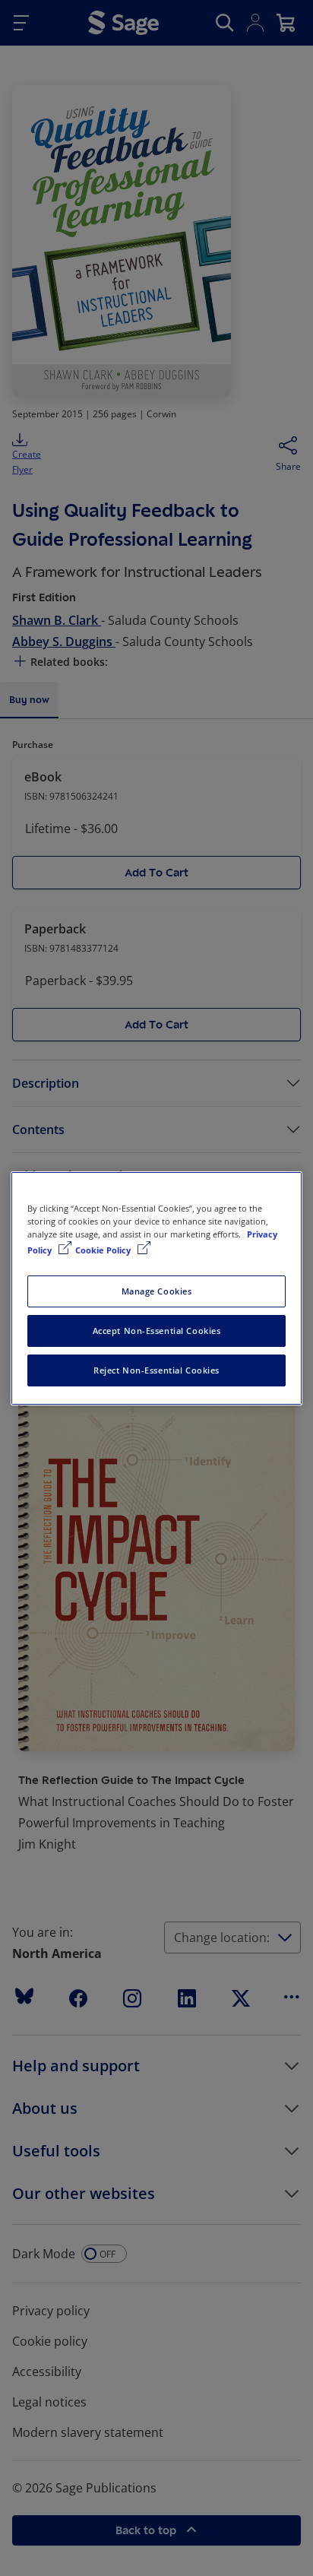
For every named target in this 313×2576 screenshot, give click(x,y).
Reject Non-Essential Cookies (156, 1370)
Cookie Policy (104, 1250)
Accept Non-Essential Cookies (157, 1331)
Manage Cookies (157, 1291)
